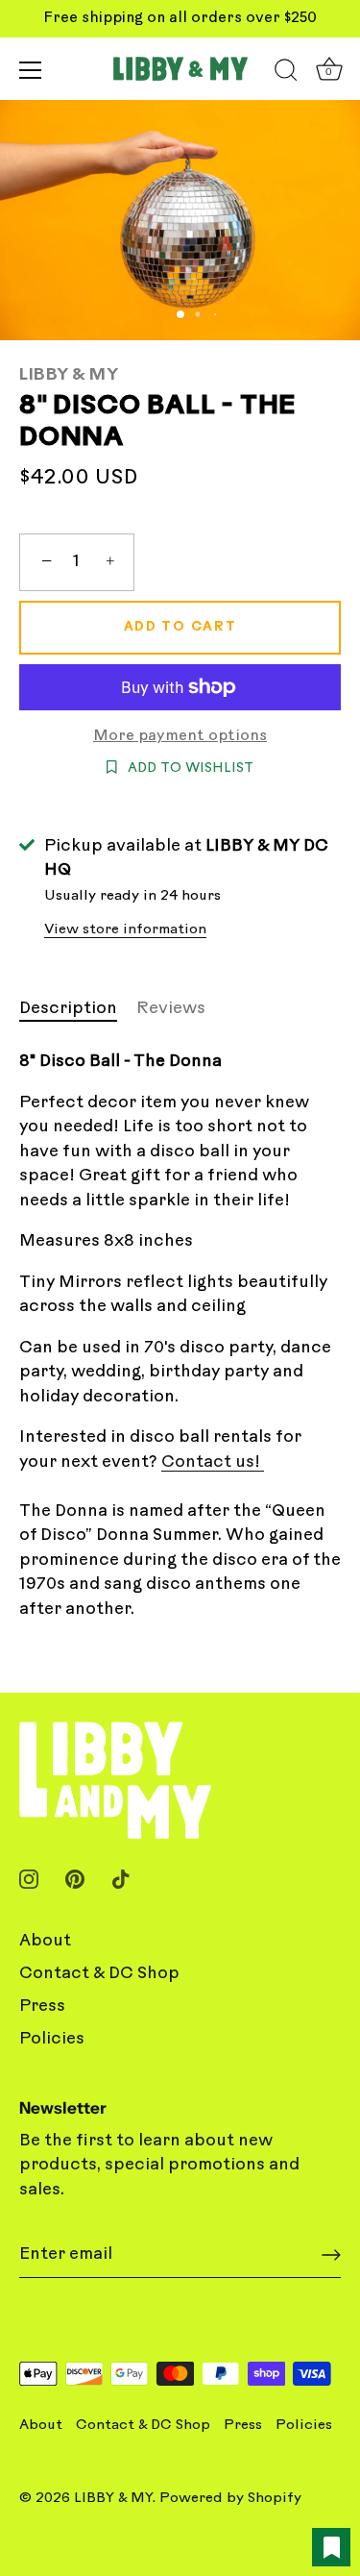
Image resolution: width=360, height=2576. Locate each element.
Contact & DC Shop (99, 1974)
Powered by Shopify (230, 2499)
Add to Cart (180, 627)
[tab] (78, 1009)
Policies (52, 2039)
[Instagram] (29, 1879)
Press (42, 2006)
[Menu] (31, 70)
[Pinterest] (75, 1879)
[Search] (286, 73)
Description (68, 1009)
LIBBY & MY (69, 375)
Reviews (171, 1009)
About (45, 1941)
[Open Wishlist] (331, 2547)
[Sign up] (331, 2255)
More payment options (180, 737)
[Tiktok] (121, 1879)
